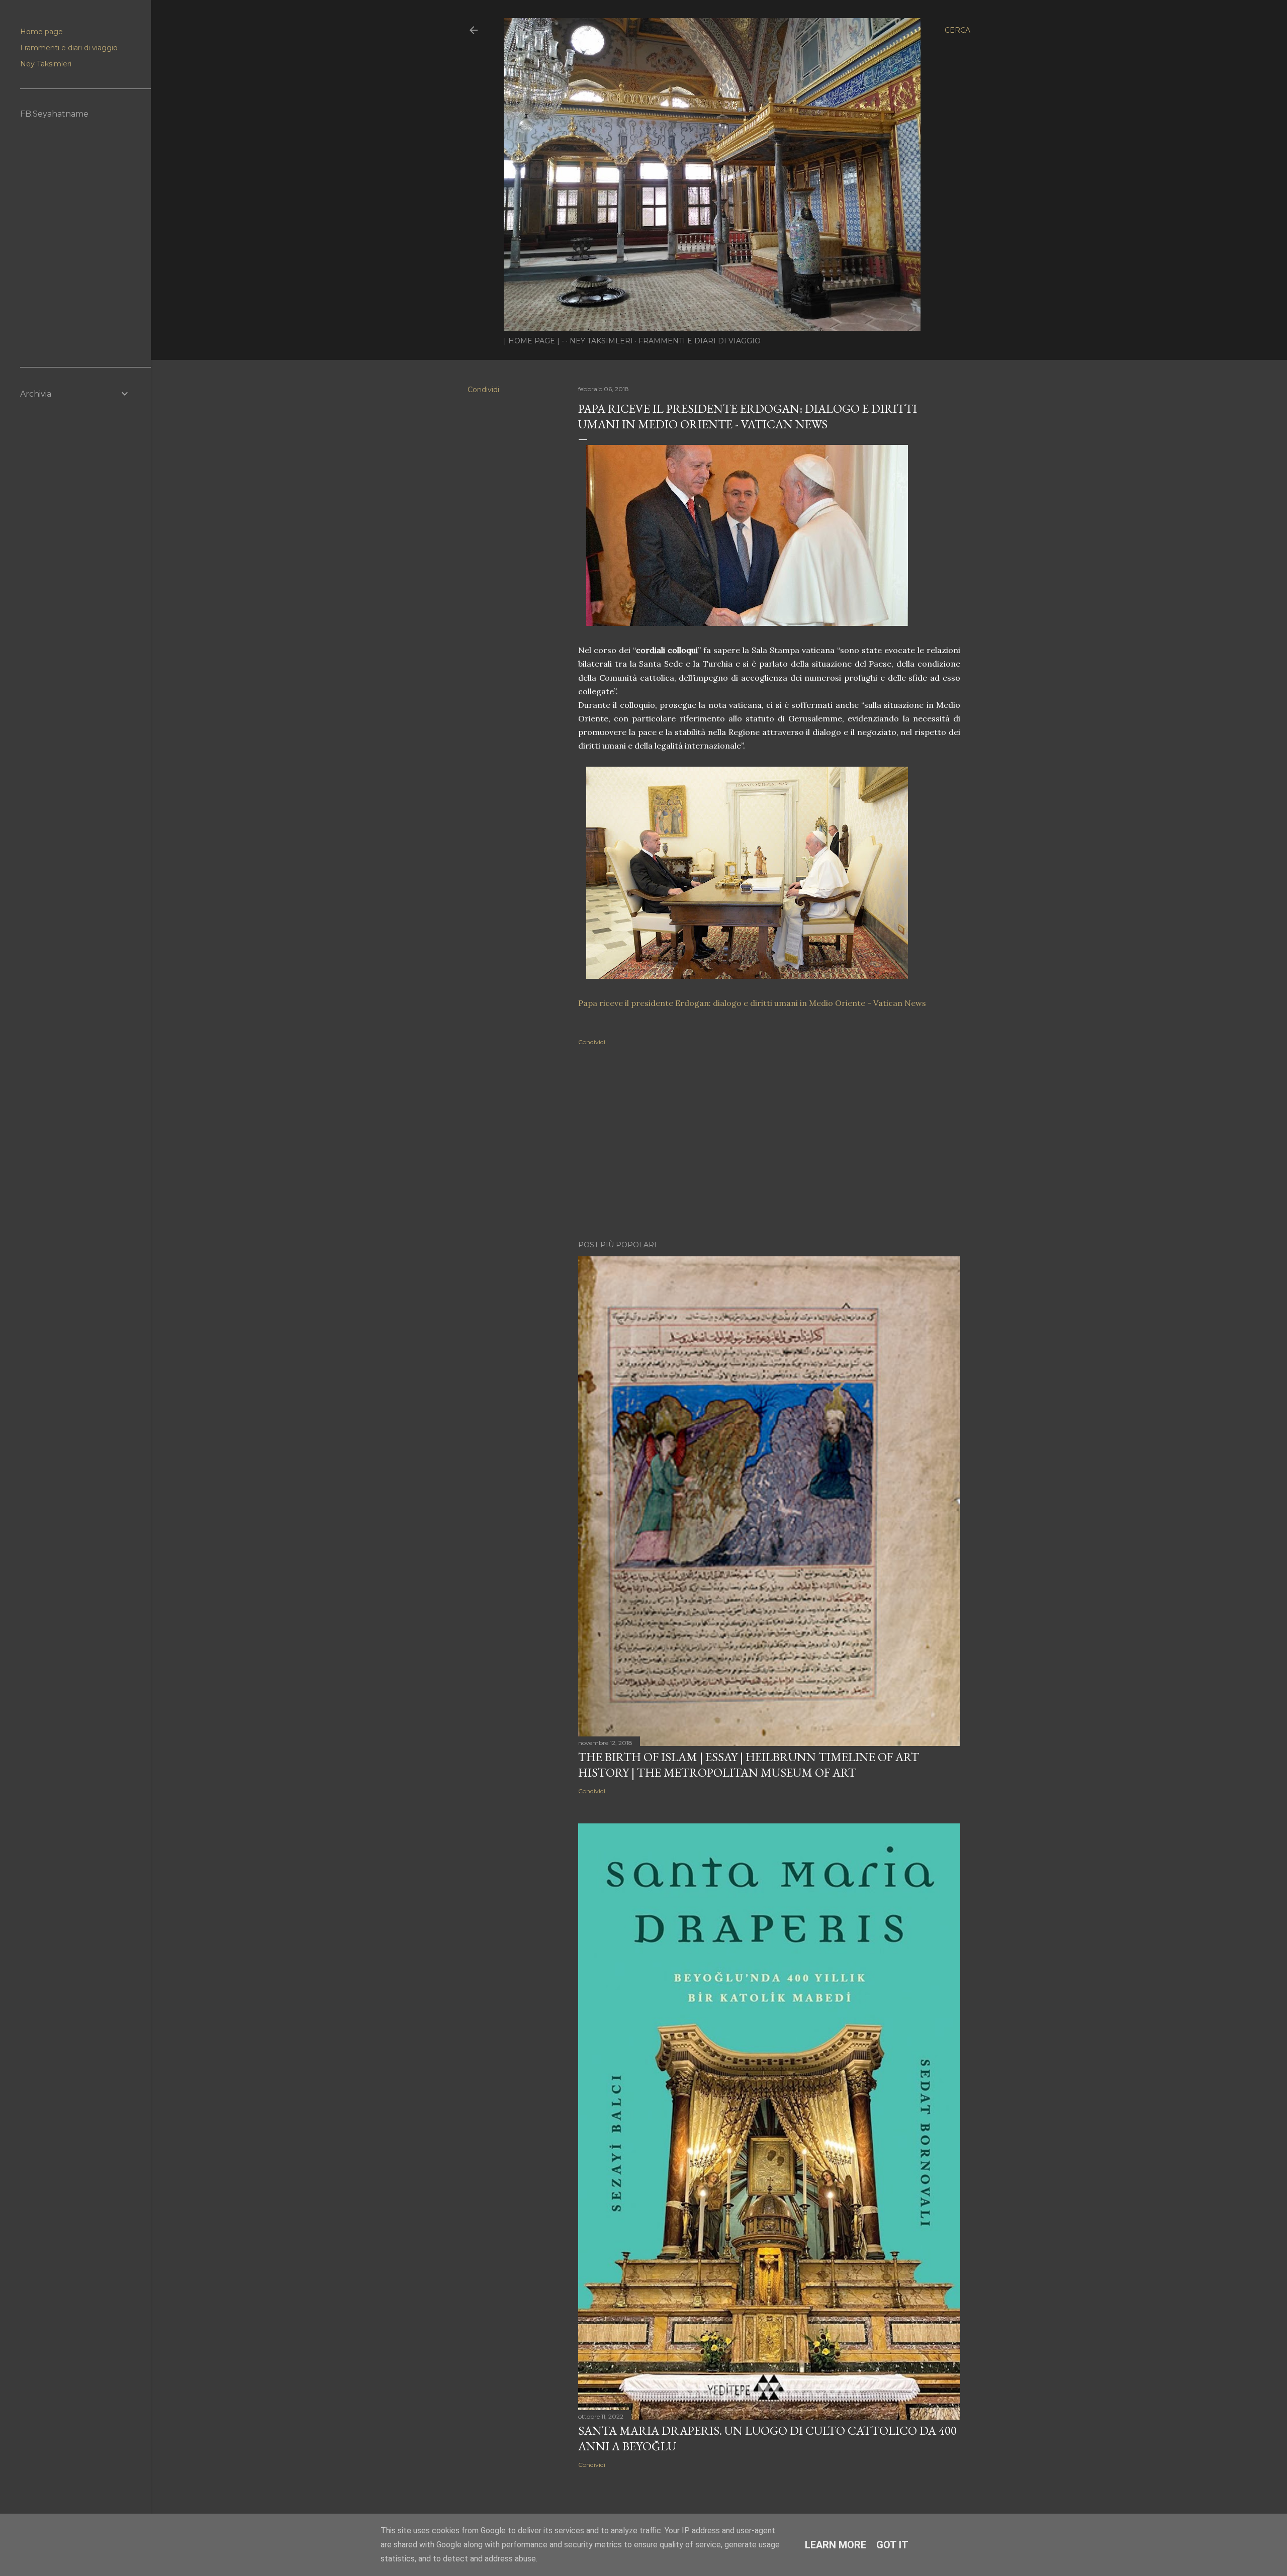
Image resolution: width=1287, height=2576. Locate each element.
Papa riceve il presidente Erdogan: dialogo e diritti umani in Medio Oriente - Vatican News (752, 1003)
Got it (892, 2545)
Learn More (836, 2545)
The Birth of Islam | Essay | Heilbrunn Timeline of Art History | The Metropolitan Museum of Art (749, 1765)
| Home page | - (534, 341)
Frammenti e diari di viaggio (700, 341)
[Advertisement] (769, 1145)
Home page (41, 32)
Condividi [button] (483, 390)
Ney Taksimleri (601, 341)
